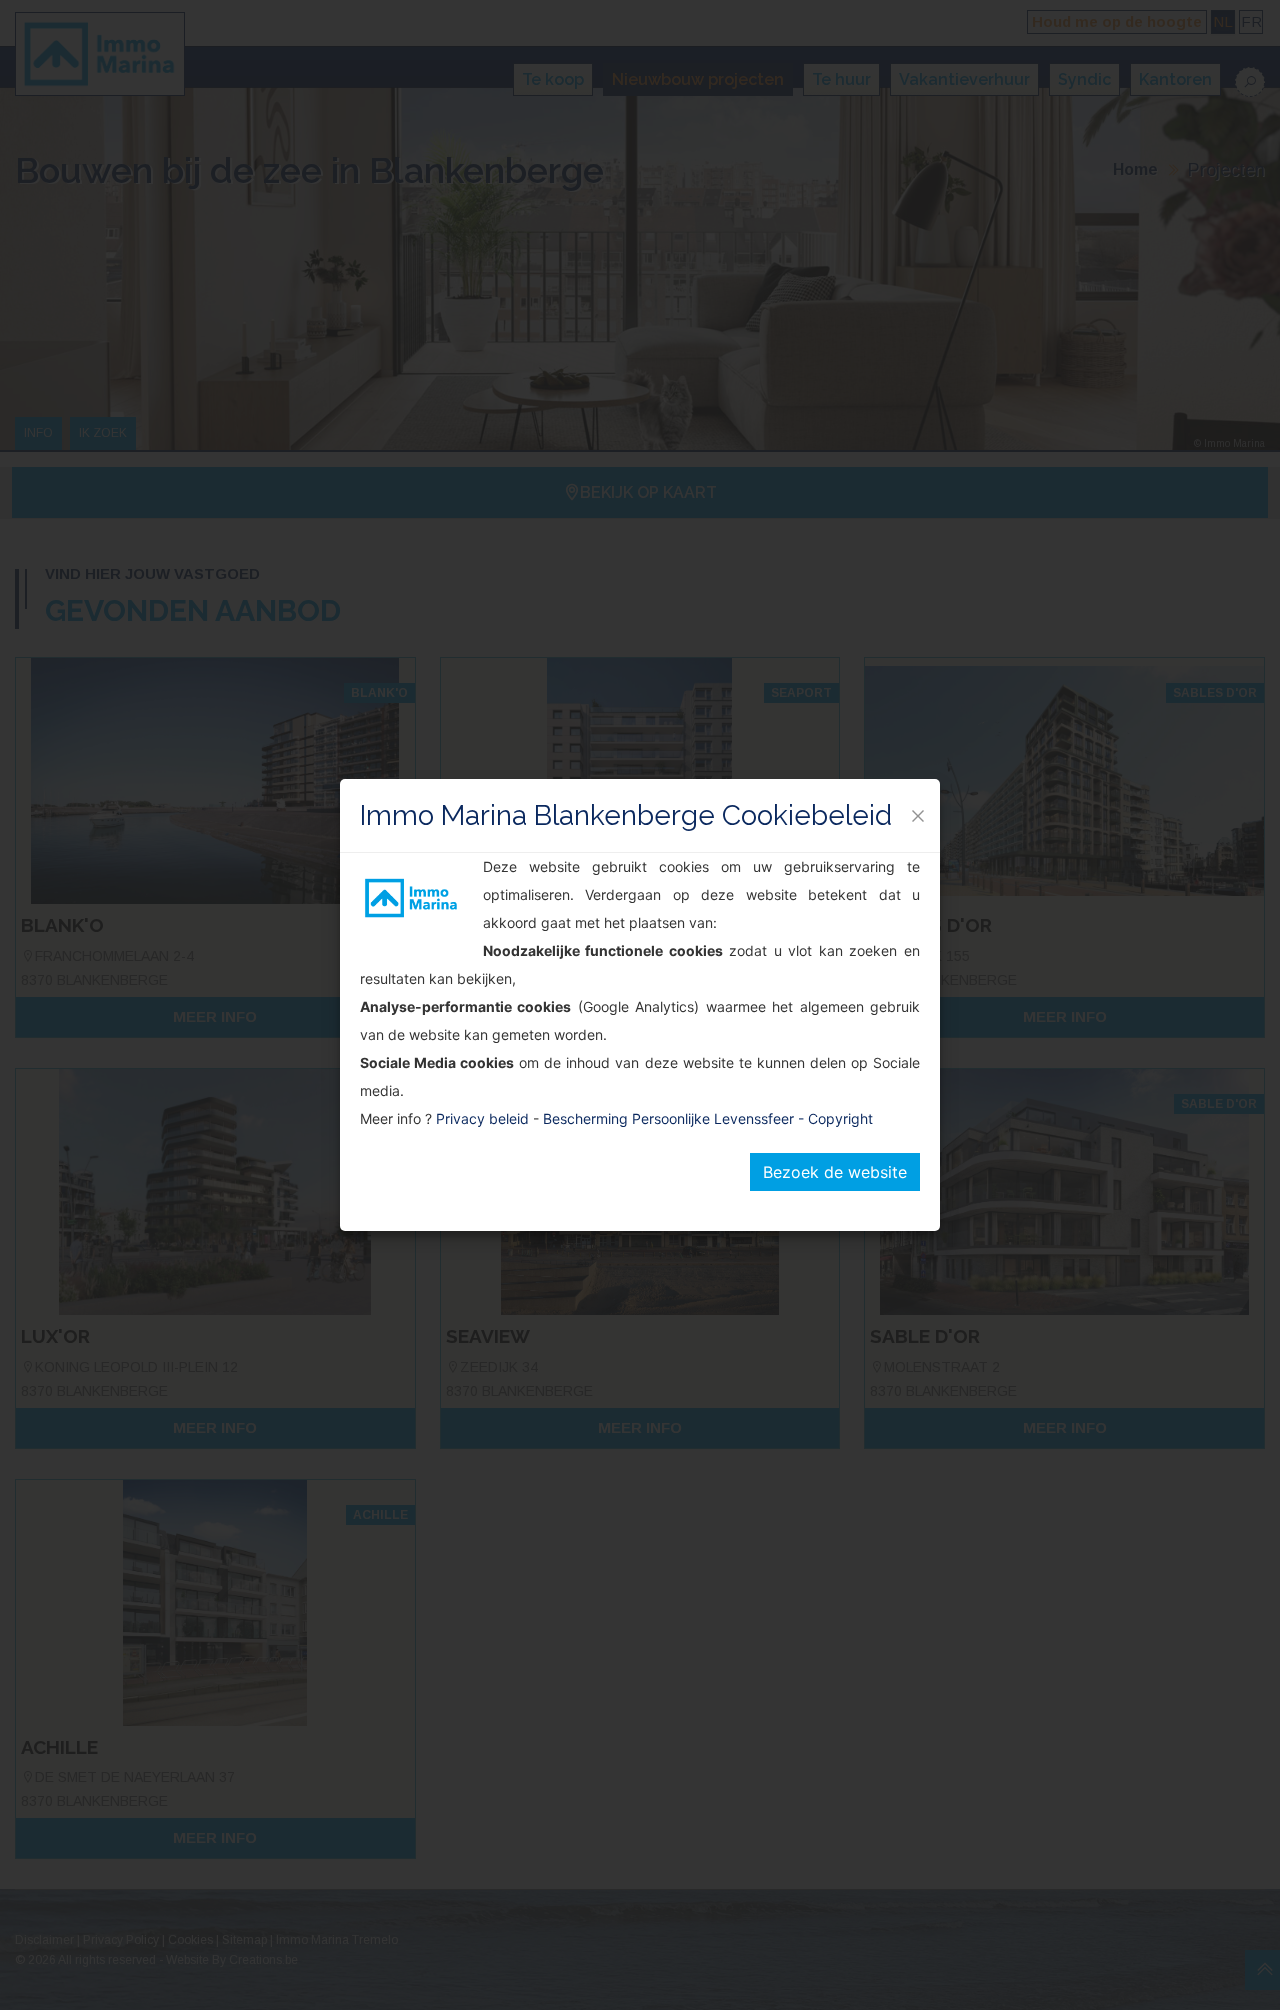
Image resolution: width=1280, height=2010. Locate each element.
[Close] (918, 816)
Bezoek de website (835, 1172)
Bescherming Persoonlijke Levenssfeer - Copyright (708, 1118)
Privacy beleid (482, 1118)
